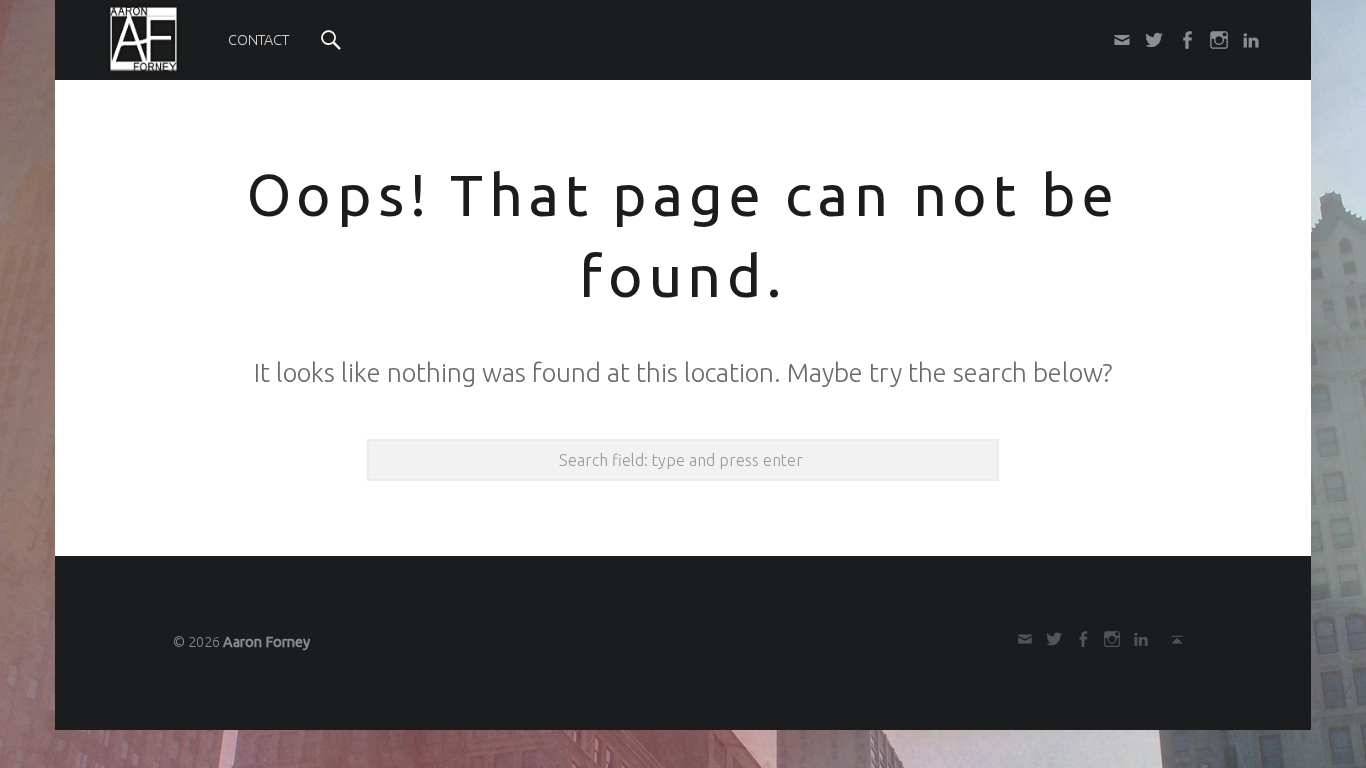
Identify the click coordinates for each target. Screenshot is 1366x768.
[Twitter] (1148, 40)
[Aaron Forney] (143, 39)
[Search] (331, 40)
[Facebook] (1180, 40)
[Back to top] (1171, 639)
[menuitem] (258, 40)
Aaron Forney (266, 642)
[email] (1116, 40)
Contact (258, 40)
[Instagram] (1213, 40)
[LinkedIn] (1245, 40)
